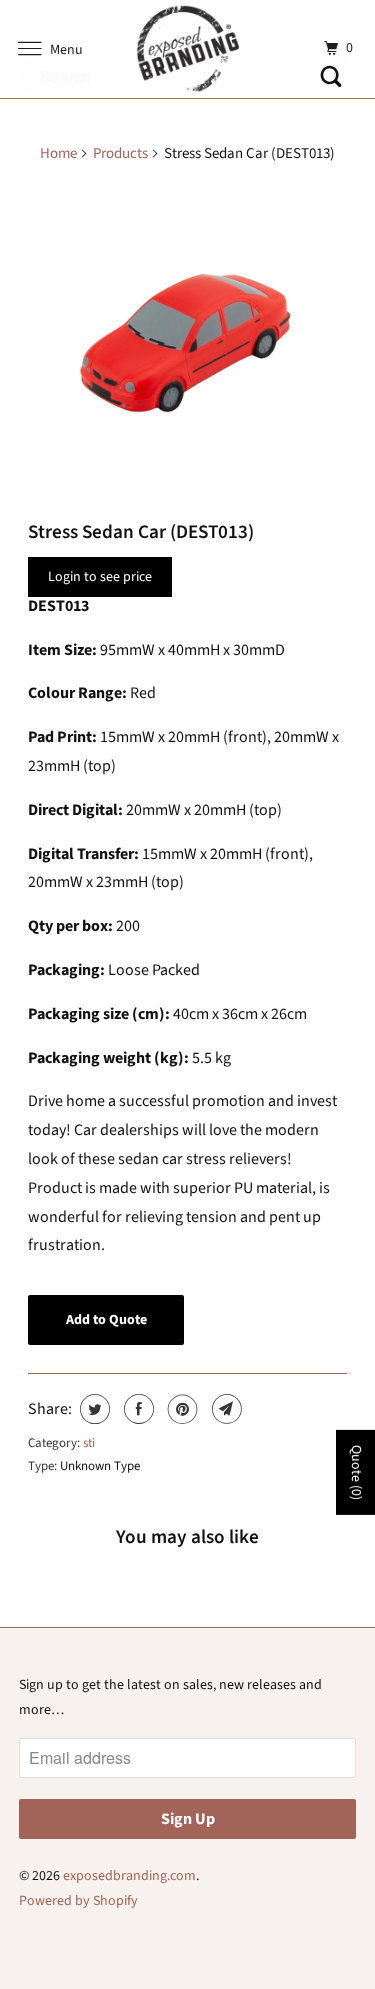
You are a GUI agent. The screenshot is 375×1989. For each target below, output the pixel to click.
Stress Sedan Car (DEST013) (141, 532)
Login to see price (100, 577)
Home (58, 153)
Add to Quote (106, 1320)
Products (120, 153)
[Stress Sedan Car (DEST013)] (187, 343)
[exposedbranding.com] (188, 49)
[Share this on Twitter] (92, 1409)
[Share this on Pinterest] (180, 1409)
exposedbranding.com (129, 1876)
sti (89, 1443)
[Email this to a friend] (224, 1409)
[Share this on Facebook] (136, 1409)
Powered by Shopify (78, 1901)
